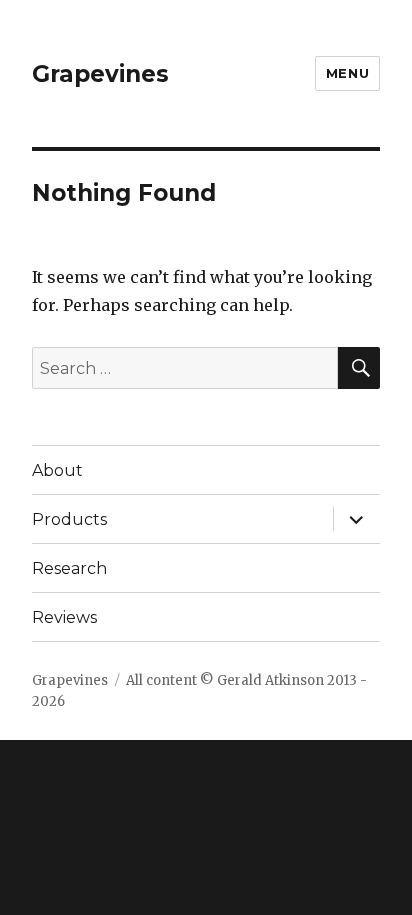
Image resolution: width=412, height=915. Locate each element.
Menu (347, 73)
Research (69, 568)
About (57, 470)
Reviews (64, 617)
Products (69, 519)
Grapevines (100, 74)
